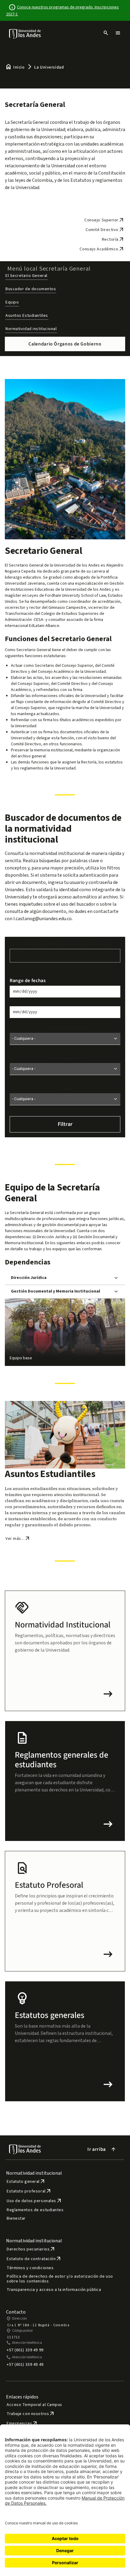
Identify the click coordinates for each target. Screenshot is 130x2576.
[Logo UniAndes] (25, 34)
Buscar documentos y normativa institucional (65, 944)
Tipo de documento (65, 1058)
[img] (25, 34)
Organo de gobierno (65, 1028)
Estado (65, 1088)
